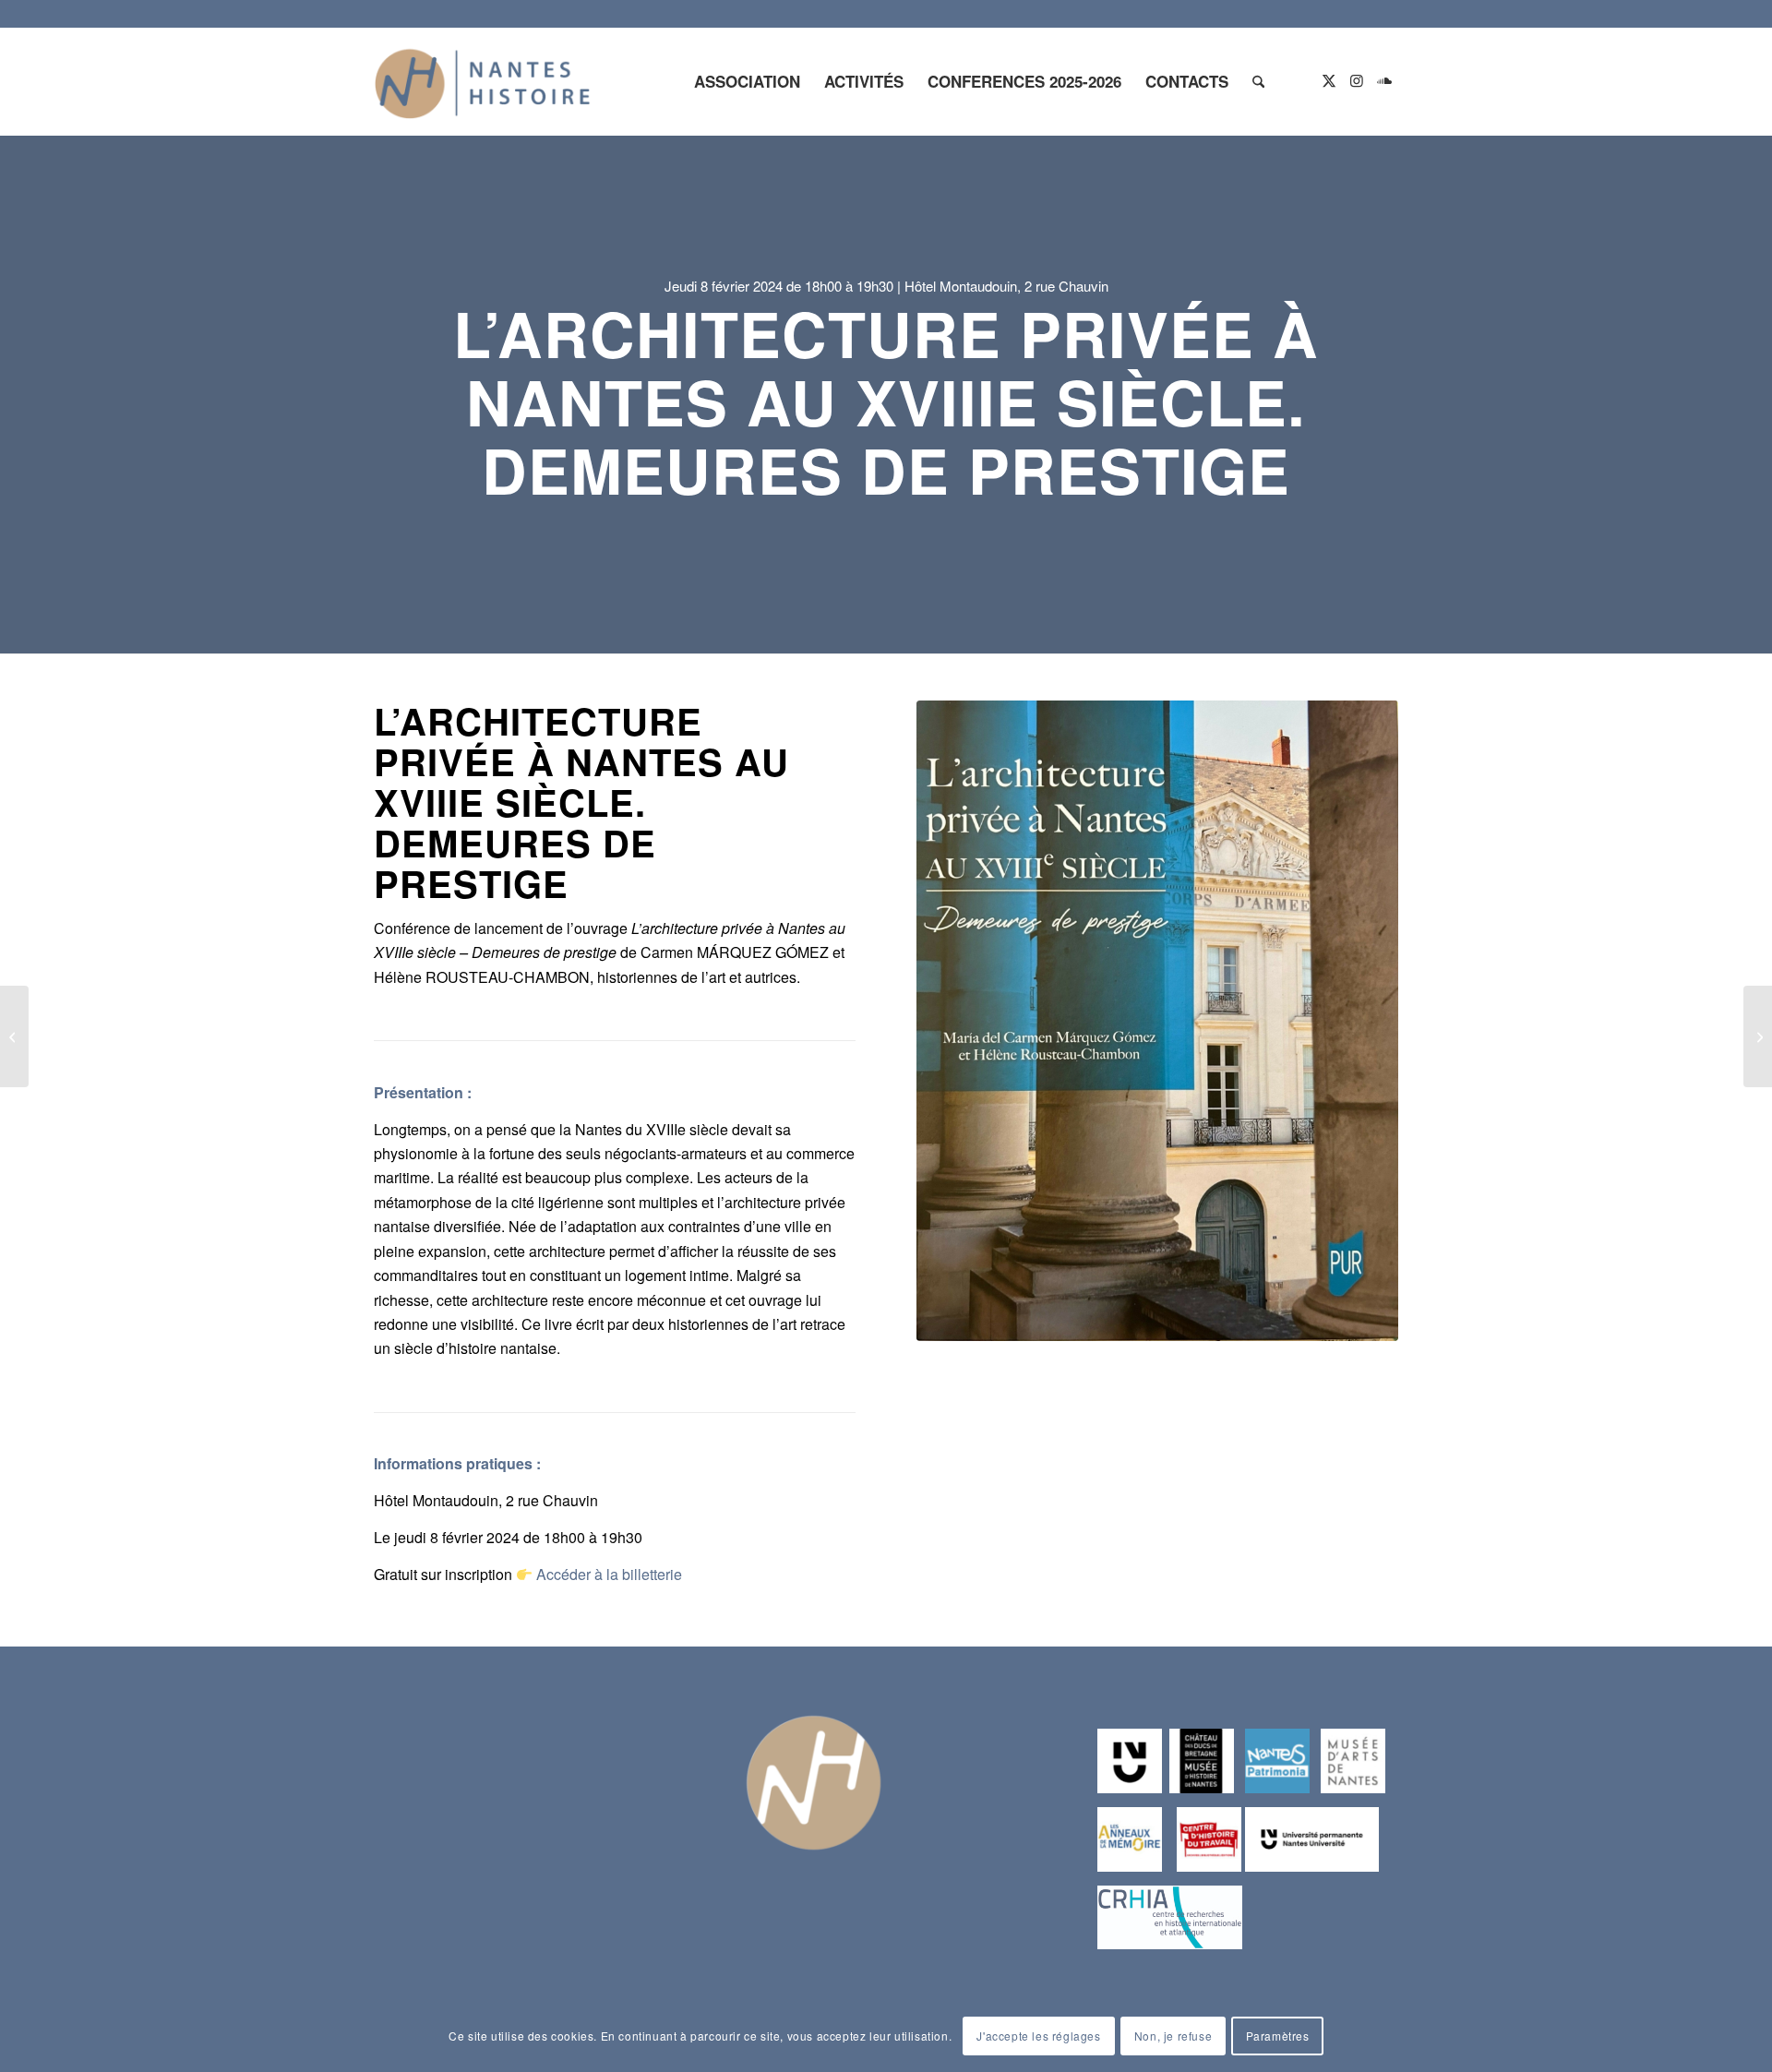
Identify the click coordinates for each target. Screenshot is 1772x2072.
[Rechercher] (1258, 81)
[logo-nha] (483, 81)
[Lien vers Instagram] (1357, 80)
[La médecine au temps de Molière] (14, 1036)
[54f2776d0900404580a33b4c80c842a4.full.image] (1157, 1021)
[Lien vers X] (1329, 80)
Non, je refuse (1173, 2036)
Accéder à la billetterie (609, 1574)
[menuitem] (747, 81)
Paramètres (1278, 2036)
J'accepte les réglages (1038, 2036)
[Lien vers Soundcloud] (1384, 80)
